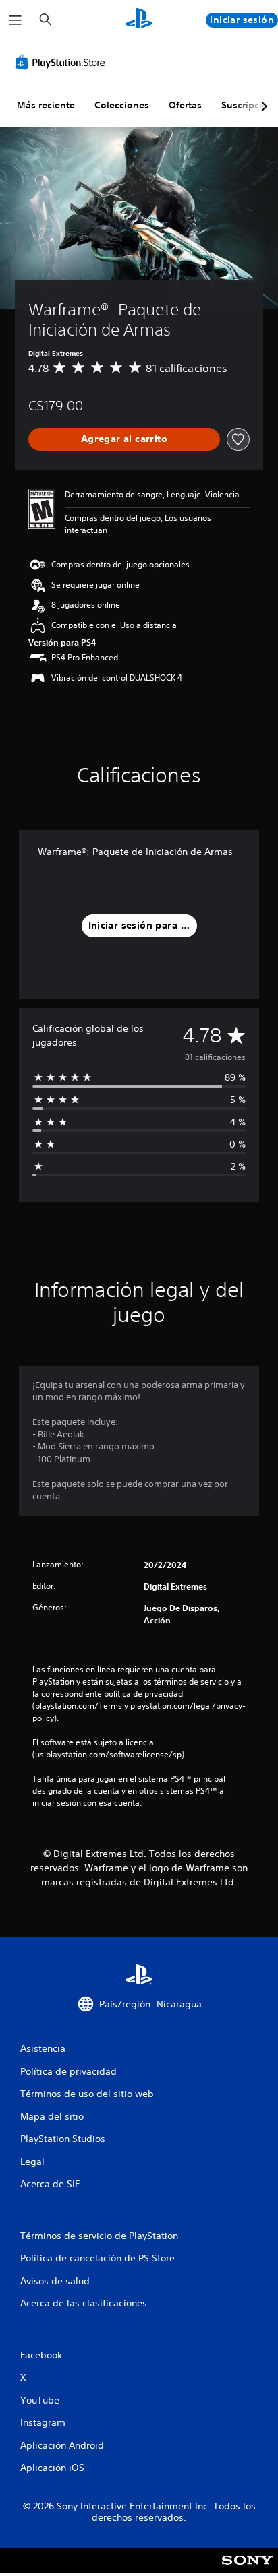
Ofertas (185, 105)
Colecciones (122, 105)
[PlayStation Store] (63, 62)
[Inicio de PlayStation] (139, 20)
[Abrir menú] (16, 20)
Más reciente (46, 105)
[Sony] (247, 2570)
